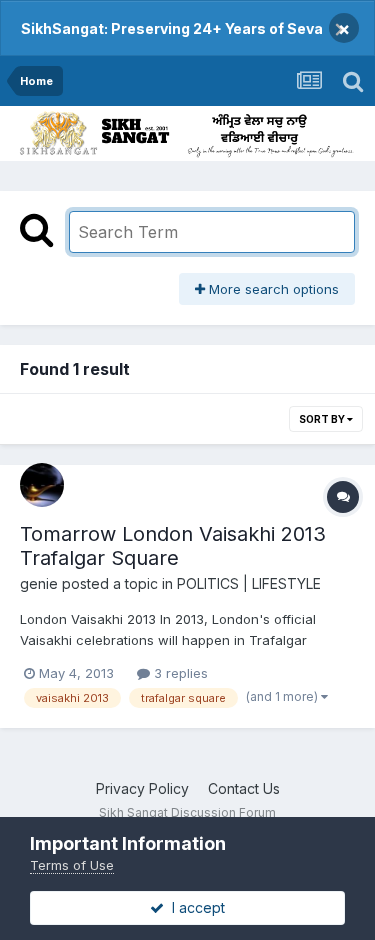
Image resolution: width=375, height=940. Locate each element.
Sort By (323, 419)
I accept (194, 907)
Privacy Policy (142, 788)
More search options (272, 289)
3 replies (179, 673)
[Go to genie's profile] (42, 485)
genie (39, 583)
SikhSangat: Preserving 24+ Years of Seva (172, 28)
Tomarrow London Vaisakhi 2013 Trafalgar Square (173, 546)
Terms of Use (72, 865)
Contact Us (244, 788)
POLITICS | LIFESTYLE (249, 583)
